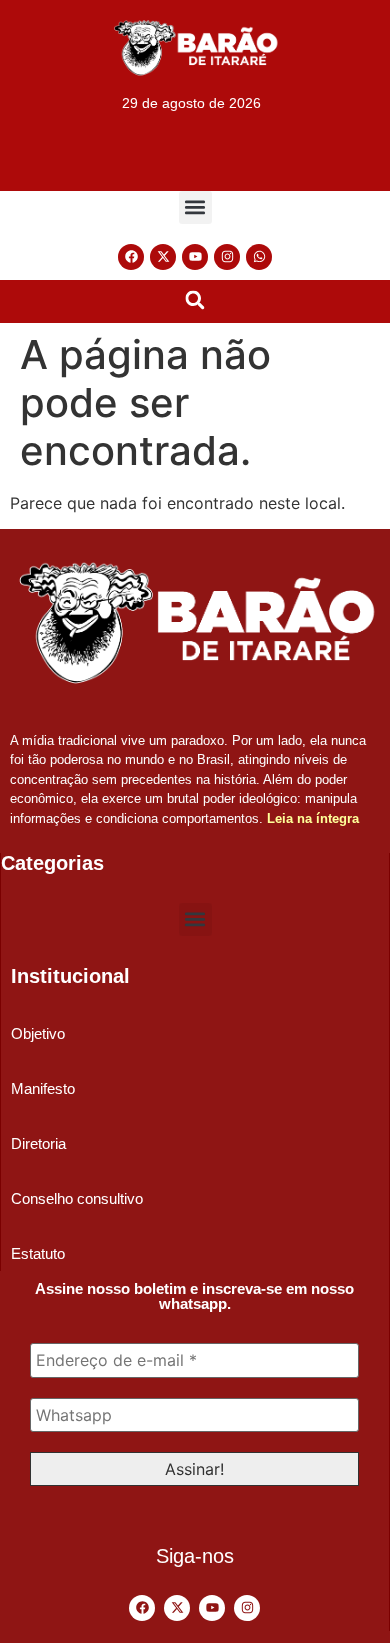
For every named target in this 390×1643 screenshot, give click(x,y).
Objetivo (38, 1033)
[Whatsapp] (259, 257)
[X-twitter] (163, 257)
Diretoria (38, 1143)
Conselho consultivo (77, 1198)
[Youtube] (195, 257)
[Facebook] (131, 257)
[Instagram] (227, 257)
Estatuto (38, 1253)
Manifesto (43, 1088)
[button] (195, 207)
